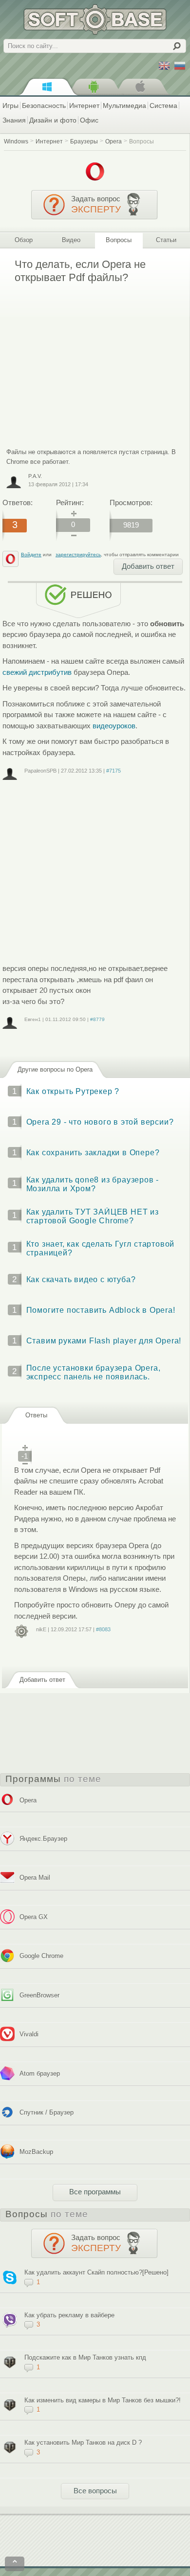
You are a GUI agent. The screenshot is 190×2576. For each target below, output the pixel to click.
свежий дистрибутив (37, 672)
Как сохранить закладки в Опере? (93, 1153)
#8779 (97, 1019)
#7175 (114, 771)
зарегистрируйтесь (78, 555)
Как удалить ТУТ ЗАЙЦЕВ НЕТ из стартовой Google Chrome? (93, 1216)
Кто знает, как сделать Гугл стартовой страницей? (101, 1248)
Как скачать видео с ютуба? (81, 1279)
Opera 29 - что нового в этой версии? (100, 1122)
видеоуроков (114, 726)
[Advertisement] (84, 359)
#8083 (103, 1629)
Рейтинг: (70, 503)
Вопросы (142, 141)
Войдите (31, 555)
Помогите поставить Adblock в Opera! (101, 1310)
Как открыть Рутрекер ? (73, 1091)
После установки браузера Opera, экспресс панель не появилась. (94, 1372)
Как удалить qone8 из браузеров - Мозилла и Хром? (93, 1184)
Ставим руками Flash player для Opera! (104, 1341)
